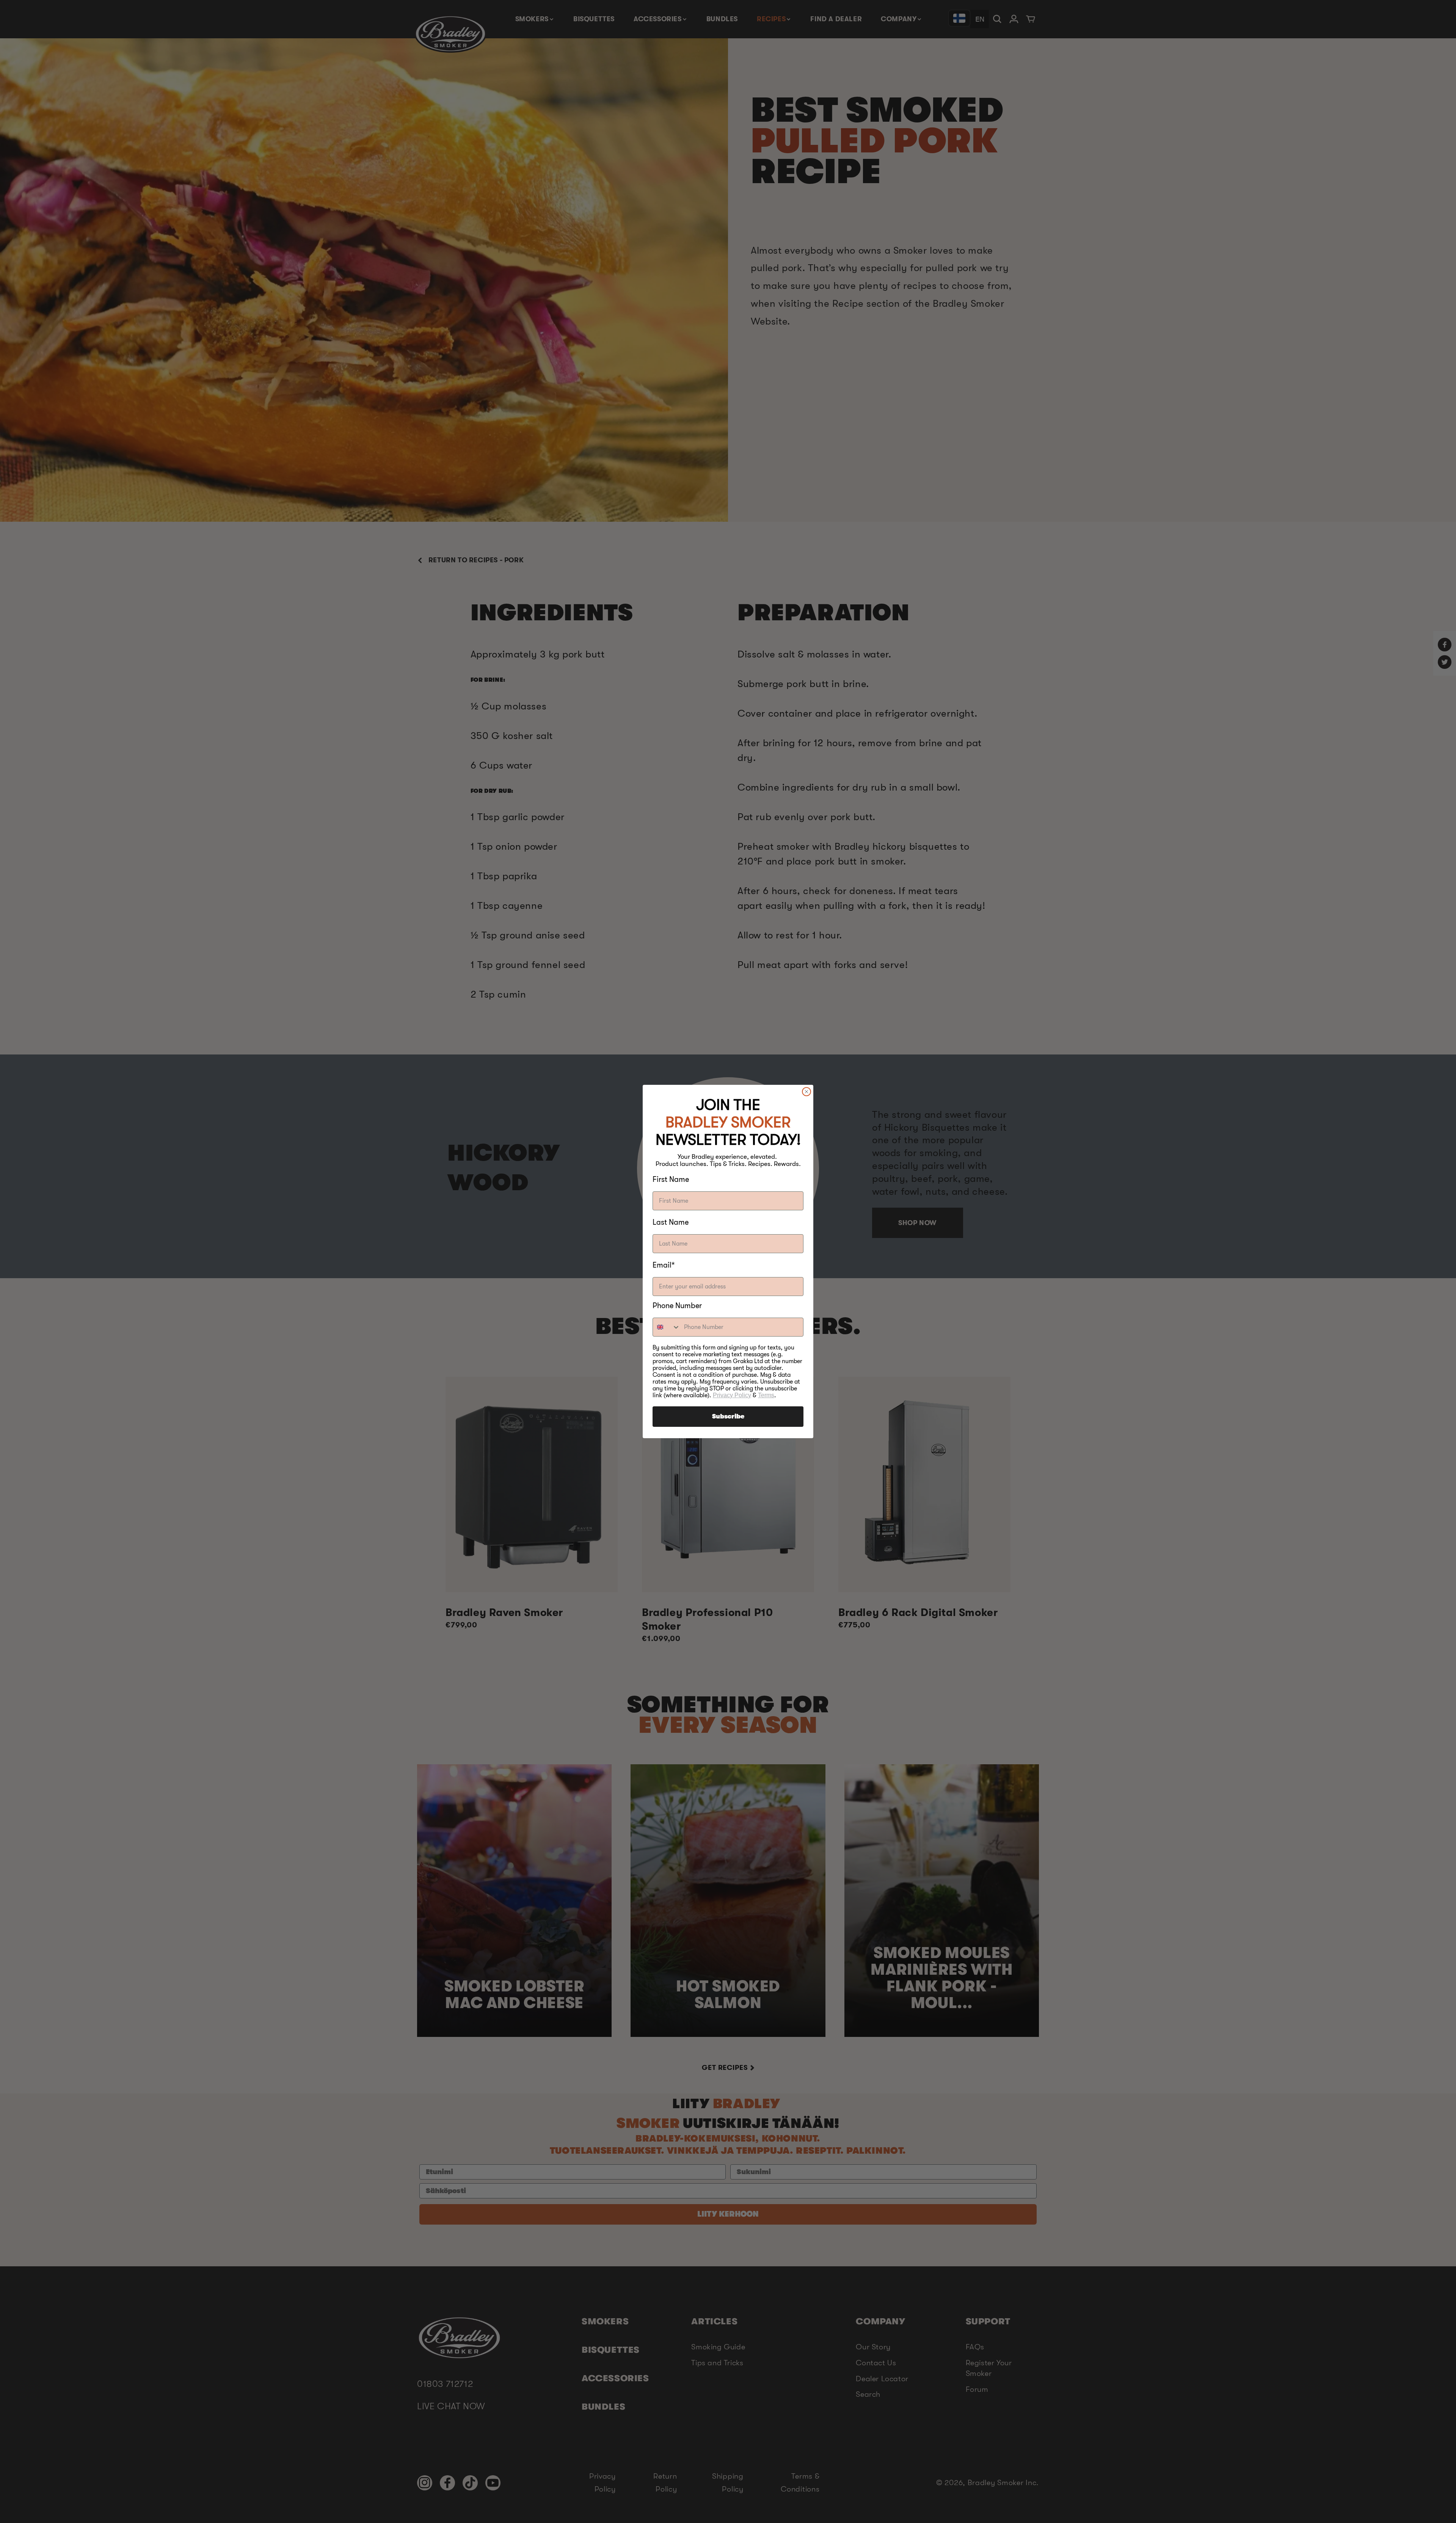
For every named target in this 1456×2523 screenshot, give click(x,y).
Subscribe (728, 1417)
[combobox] (667, 1327)
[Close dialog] (806, 1092)
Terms (766, 1395)
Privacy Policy (732, 1395)
